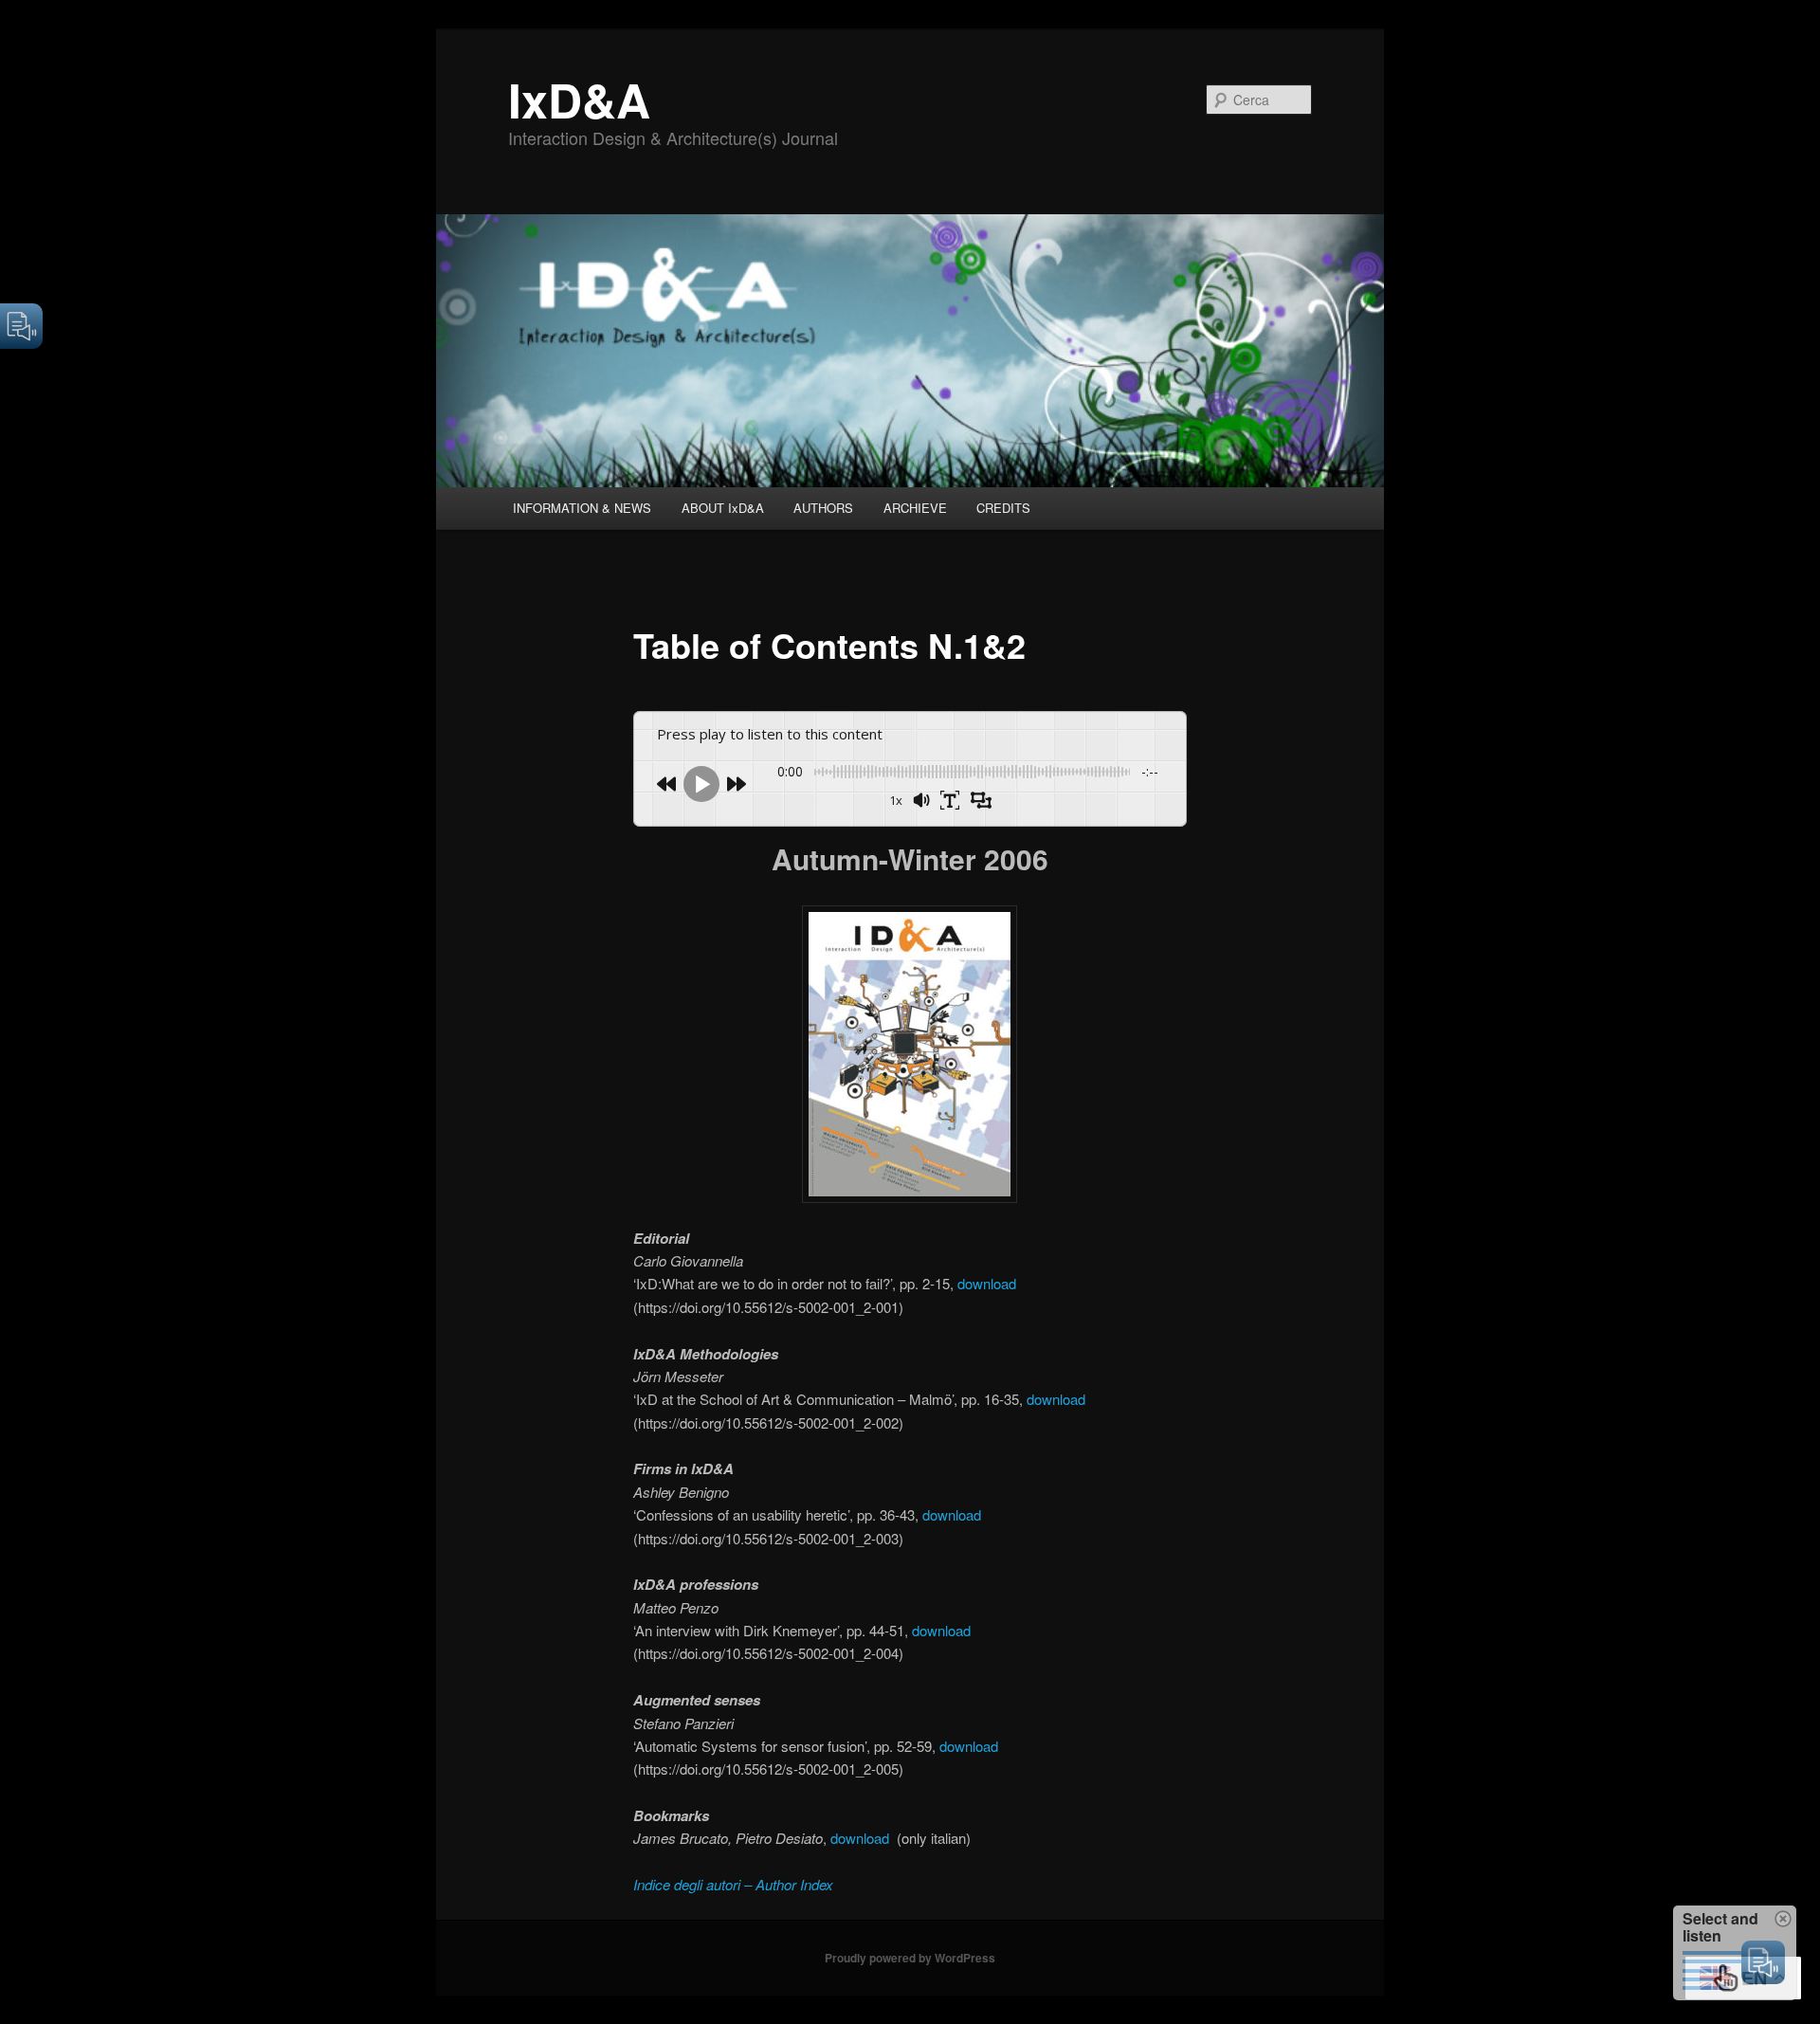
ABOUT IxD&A (723, 508)
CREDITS (1003, 508)
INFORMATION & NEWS (582, 508)
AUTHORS (823, 508)
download (987, 1283)
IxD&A (579, 99)
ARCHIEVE (915, 508)
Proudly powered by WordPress (910, 1958)
